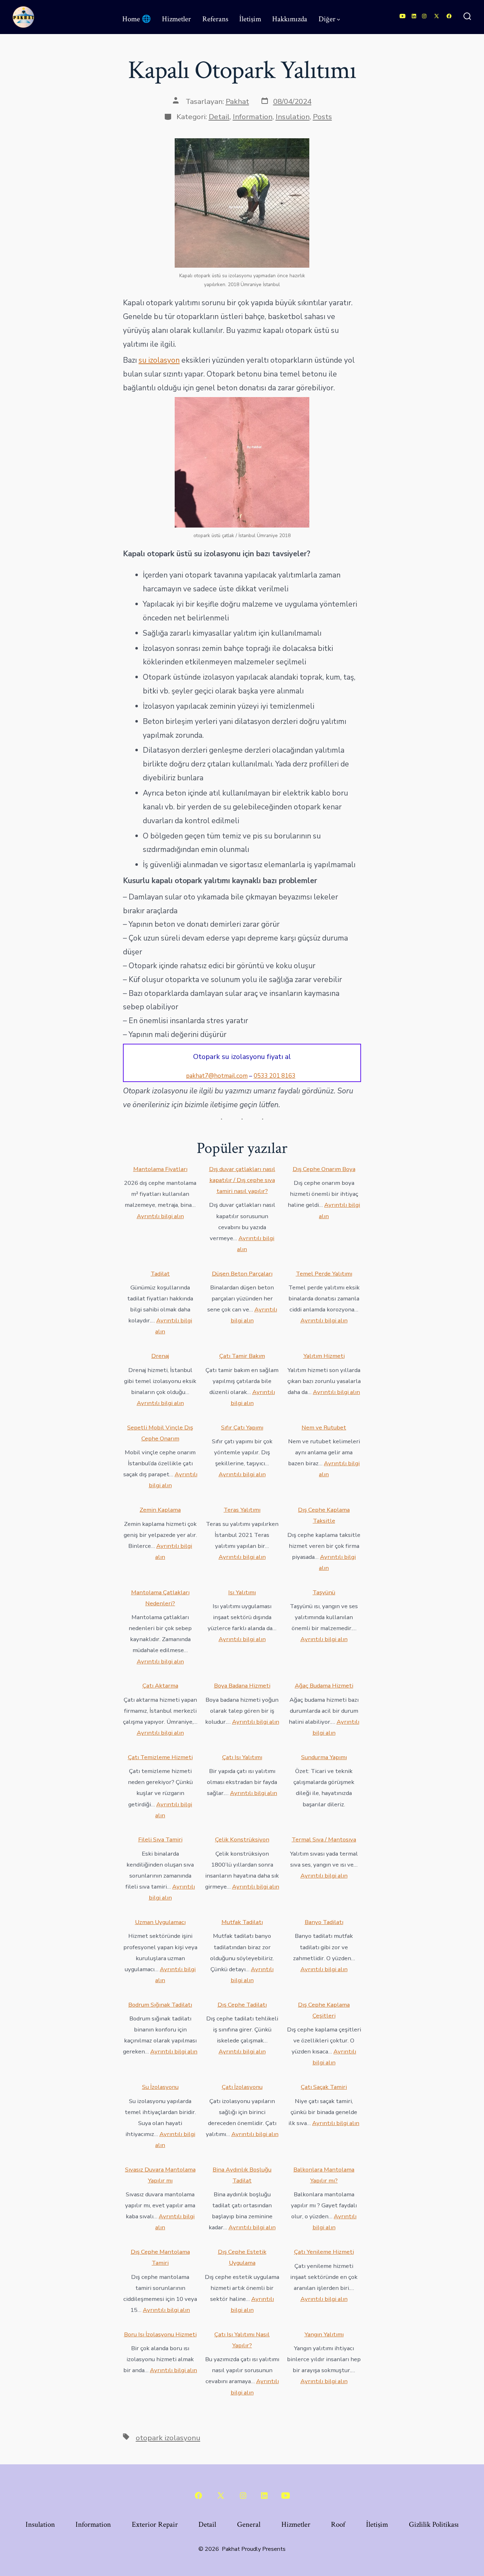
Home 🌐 (137, 19)
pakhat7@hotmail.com (217, 1076)
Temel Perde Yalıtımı (324, 1274)
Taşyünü (324, 1592)
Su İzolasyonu (160, 2087)
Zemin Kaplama (160, 1510)
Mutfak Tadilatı (242, 1922)
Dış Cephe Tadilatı (242, 2005)
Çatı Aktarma (160, 1686)
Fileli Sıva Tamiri (160, 1839)
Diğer (327, 19)
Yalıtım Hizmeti (324, 1356)
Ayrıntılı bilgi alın (160, 1216)
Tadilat (160, 1274)
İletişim (250, 19)
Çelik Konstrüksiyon (242, 1839)
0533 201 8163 (275, 1076)
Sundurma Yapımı (324, 1757)
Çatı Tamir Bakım (242, 1356)
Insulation (293, 117)
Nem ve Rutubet (324, 1428)
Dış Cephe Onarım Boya (324, 1169)
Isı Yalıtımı (242, 1592)
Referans (215, 19)
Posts (322, 117)
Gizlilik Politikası (434, 2524)
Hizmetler (176, 19)
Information (253, 117)
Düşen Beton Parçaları (242, 1274)
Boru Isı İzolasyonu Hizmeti (160, 2334)
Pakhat (237, 101)
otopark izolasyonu (168, 2438)
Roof (338, 2524)
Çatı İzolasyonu (242, 2087)
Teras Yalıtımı (242, 1510)
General (249, 2524)
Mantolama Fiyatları (160, 1169)
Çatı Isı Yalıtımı (242, 1757)
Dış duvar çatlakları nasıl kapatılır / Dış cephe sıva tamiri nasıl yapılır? (242, 1180)
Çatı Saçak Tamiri (324, 2087)
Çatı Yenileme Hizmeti (324, 2252)
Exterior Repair (155, 2524)
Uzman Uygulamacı (160, 1922)
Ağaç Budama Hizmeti (324, 1686)
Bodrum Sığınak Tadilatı (160, 2005)
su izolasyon (159, 360)
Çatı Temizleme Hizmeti (160, 1757)
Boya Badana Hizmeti (242, 1686)
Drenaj (160, 1356)
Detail (219, 117)
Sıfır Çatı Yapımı (242, 1428)
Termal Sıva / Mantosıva (324, 1839)
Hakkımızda (290, 19)
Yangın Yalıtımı (324, 2334)
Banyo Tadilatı (324, 1922)
